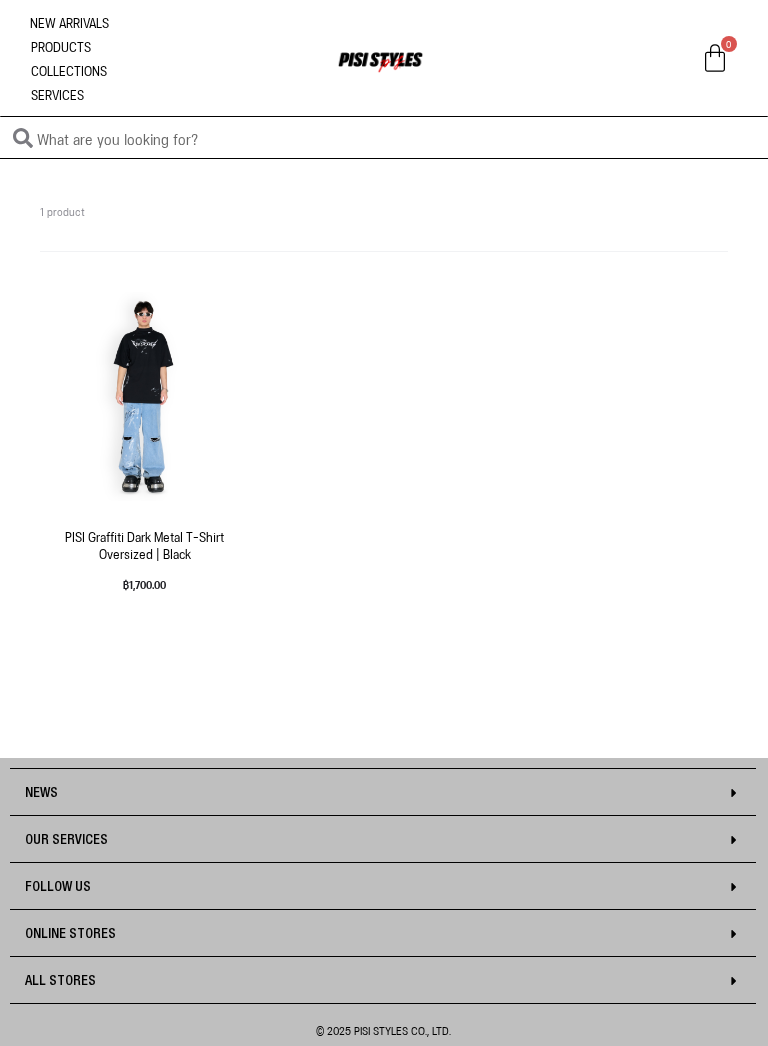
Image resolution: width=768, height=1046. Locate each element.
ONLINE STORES (70, 934)
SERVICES (57, 93)
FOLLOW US (58, 887)
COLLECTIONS (69, 69)
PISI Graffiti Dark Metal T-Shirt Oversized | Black (144, 544)
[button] (383, 792)
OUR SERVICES (66, 840)
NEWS (41, 793)
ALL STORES (60, 981)
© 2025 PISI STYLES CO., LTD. (383, 1029)
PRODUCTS (61, 45)
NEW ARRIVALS (69, 21)
